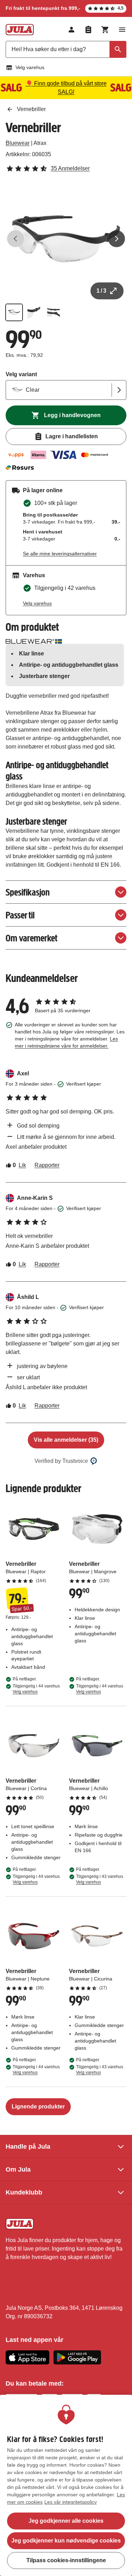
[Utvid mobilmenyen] (122, 30)
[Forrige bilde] (15, 239)
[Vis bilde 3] (54, 312)
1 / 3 (101, 291)
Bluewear (18, 143)
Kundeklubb (24, 2192)
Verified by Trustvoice (61, 1461)
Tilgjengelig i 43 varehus (100, 1879)
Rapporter (47, 1165)
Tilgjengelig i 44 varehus (36, 1689)
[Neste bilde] (117, 239)
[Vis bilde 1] (14, 312)
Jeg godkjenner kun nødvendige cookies (66, 2541)
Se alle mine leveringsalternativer (60, 554)
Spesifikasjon (28, 892)
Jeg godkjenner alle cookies (66, 2521)
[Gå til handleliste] (88, 30)
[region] (66, 2485)
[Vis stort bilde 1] (66, 239)
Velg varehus (30, 67)
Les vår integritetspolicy (71, 2502)
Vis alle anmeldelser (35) (66, 1440)
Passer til (20, 915)
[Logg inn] (71, 30)
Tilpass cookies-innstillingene (66, 2560)
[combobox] (66, 49)
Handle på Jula (28, 2147)
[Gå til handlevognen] (105, 30)
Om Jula (18, 2169)
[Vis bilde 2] (34, 312)
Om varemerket (32, 938)
